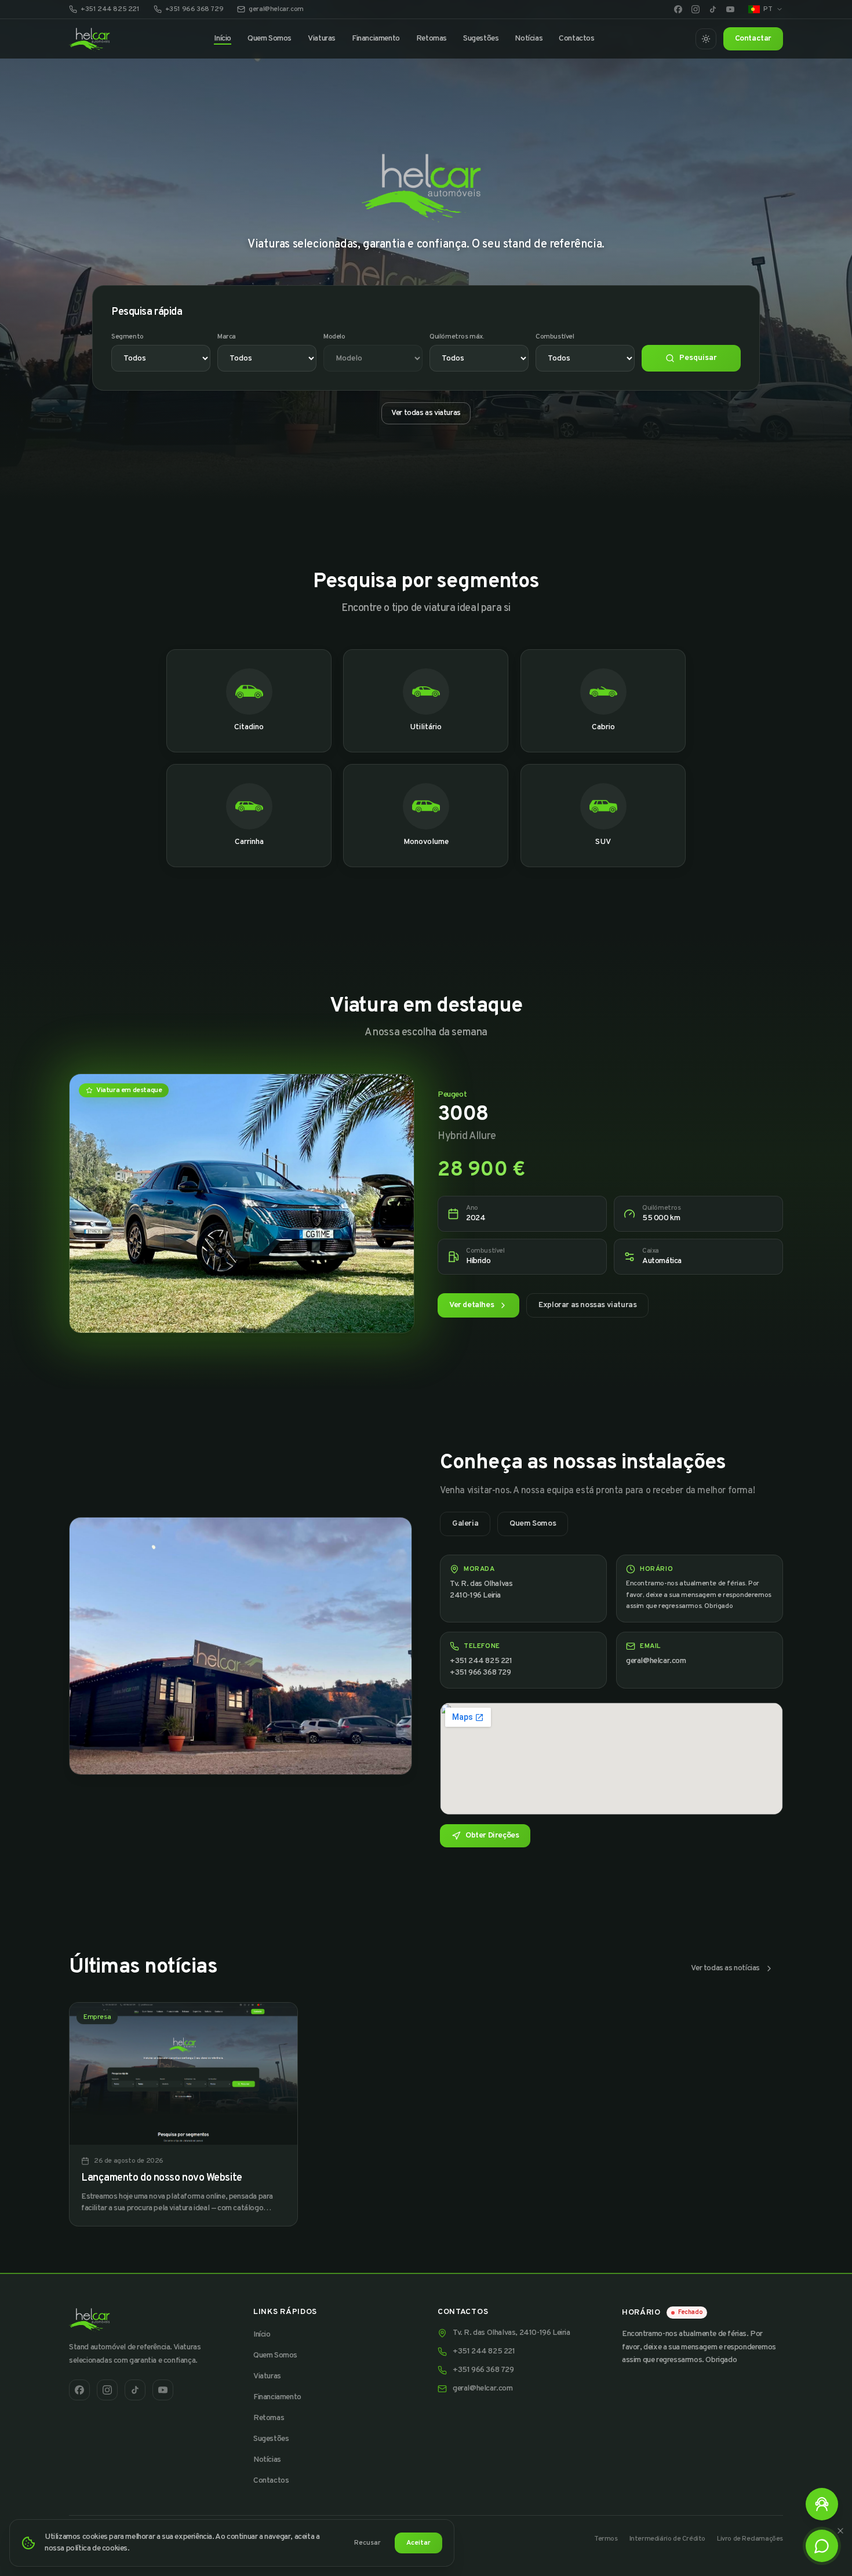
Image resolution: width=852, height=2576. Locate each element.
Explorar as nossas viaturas (587, 1305)
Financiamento (376, 39)
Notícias (529, 39)
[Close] (840, 2531)
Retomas (432, 39)
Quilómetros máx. (457, 337)
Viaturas (322, 39)
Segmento (128, 337)
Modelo (334, 337)
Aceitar (418, 2543)
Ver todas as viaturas (426, 413)
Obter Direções (492, 1835)
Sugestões (481, 39)
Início (223, 39)
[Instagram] (696, 9)
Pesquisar (698, 358)
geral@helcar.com (276, 9)
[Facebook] (678, 9)
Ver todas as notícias (725, 1968)
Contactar (753, 39)
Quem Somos (270, 39)
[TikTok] (713, 9)
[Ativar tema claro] (706, 39)
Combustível (555, 337)
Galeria (465, 1524)
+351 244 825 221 (110, 9)
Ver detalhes (471, 1305)
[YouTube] (730, 9)
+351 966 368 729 (194, 9)
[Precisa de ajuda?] (822, 2504)
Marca (227, 337)
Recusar (367, 2543)
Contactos (576, 39)
